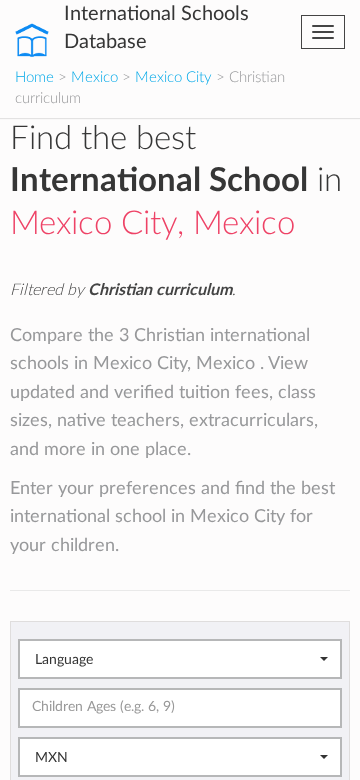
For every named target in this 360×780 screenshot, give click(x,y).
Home (34, 77)
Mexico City (173, 77)
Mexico (94, 77)
